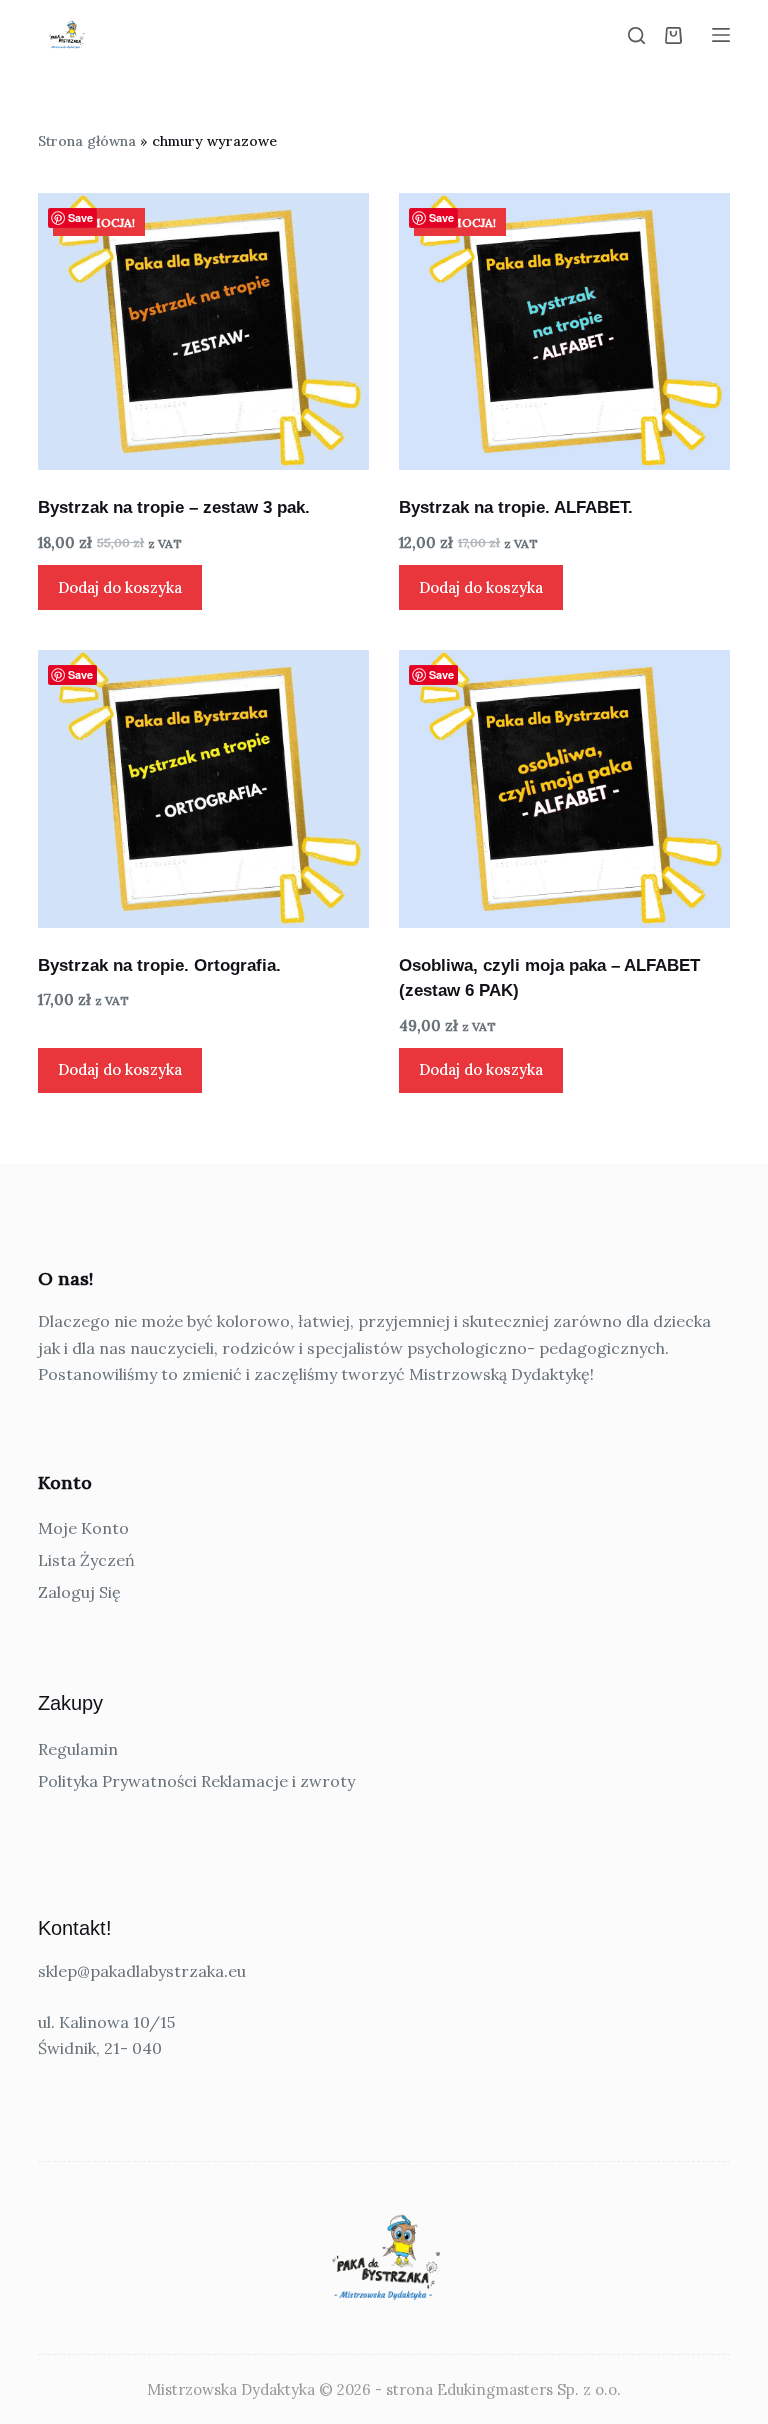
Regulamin (78, 1749)
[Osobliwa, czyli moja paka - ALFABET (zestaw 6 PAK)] (564, 788)
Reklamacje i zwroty (278, 1781)
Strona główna (87, 141)
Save (80, 217)
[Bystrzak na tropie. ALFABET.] (564, 331)
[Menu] (721, 35)
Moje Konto (83, 1528)
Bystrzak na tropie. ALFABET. (516, 507)
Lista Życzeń (86, 1560)
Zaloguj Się (79, 1592)
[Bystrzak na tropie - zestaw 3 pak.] (203, 331)
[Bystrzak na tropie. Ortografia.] (203, 788)
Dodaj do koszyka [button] (120, 587)
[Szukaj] (636, 35)
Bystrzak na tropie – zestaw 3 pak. (174, 507)
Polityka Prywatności (117, 1781)
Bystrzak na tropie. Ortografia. (159, 965)
